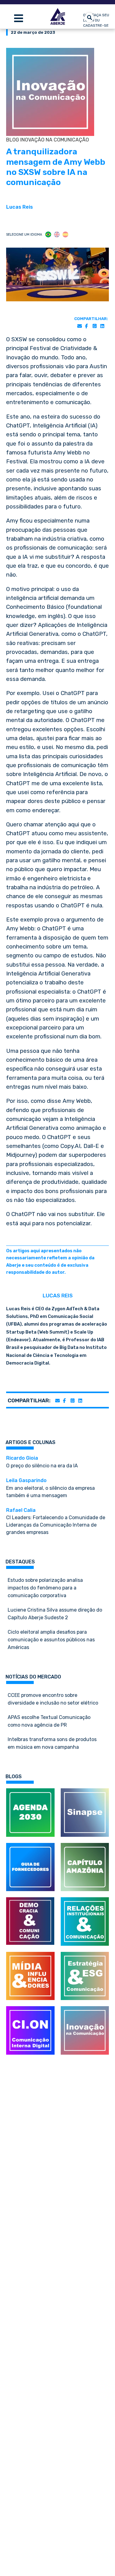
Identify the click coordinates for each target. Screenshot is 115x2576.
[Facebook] (86, 326)
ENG (57, 235)
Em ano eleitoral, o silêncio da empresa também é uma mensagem (50, 1488)
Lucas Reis (19, 207)
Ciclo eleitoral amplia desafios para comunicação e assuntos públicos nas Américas (51, 1640)
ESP (65, 235)
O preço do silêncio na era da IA (42, 1462)
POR (48, 235)
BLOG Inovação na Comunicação (48, 140)
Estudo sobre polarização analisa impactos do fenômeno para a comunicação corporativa (45, 1588)
